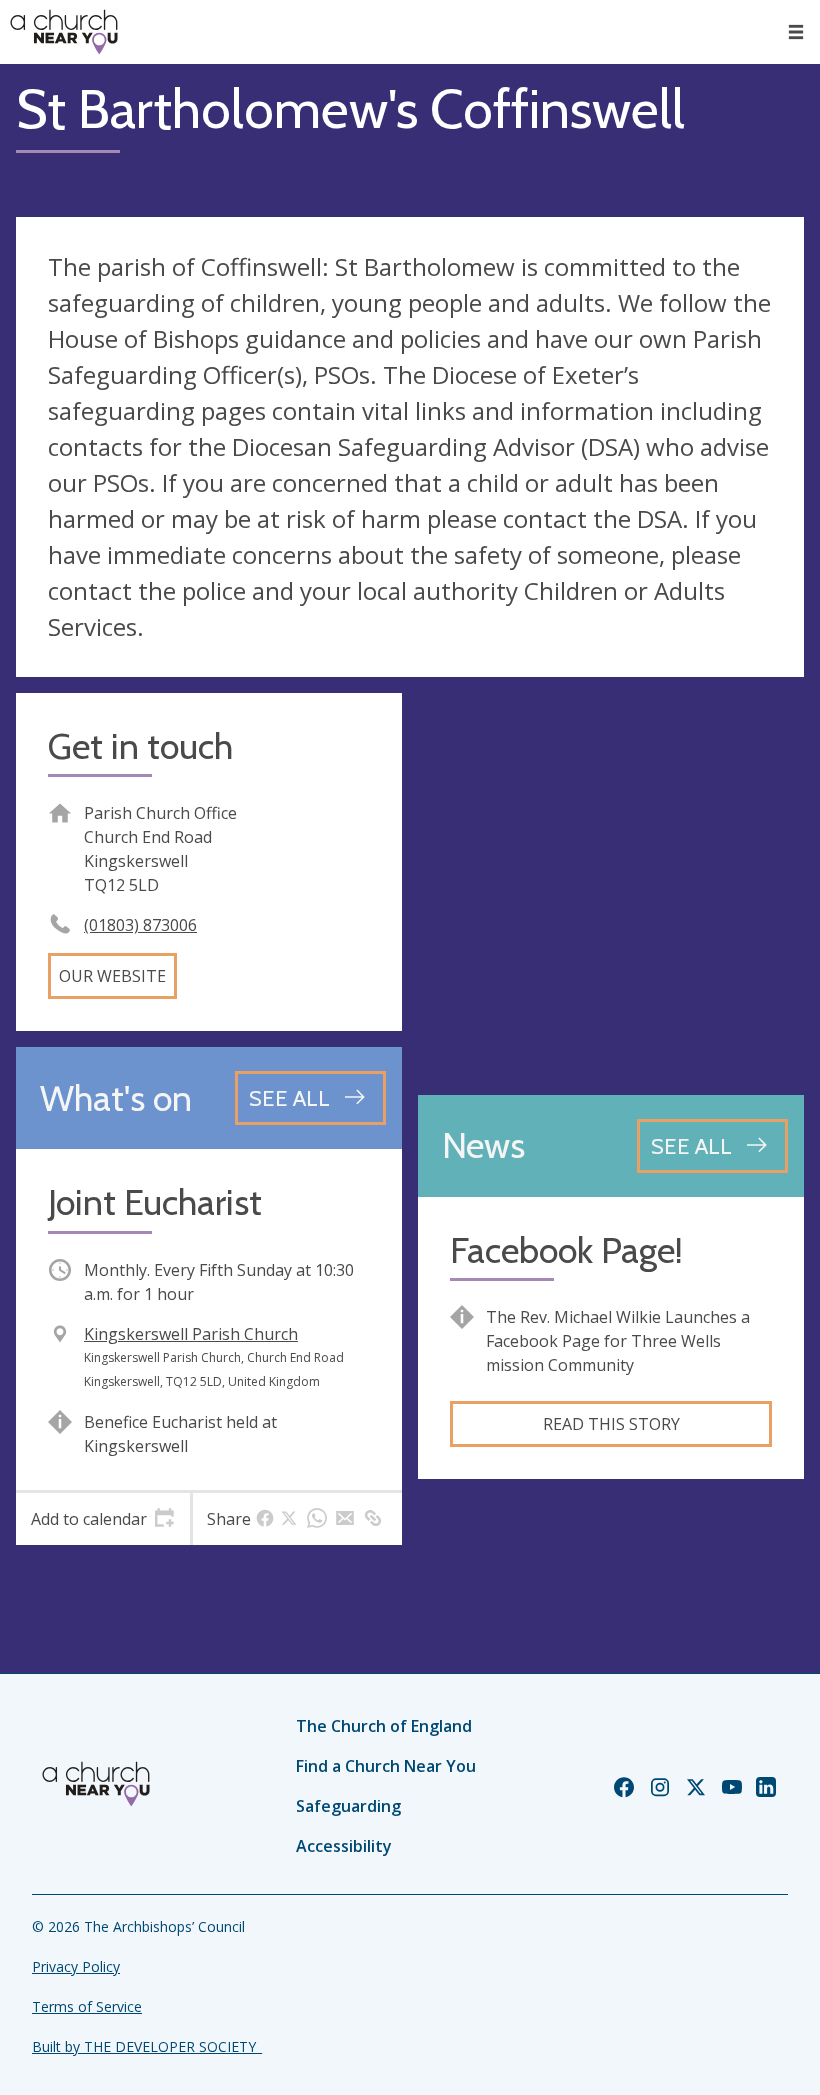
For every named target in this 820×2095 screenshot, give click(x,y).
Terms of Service (87, 2006)
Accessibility (344, 1846)
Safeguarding (348, 1806)
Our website (112, 976)
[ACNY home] (64, 32)
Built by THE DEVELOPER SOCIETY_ (147, 2046)
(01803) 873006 (140, 925)
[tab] (103, 1519)
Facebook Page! (566, 1250)
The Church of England (384, 1726)
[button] (796, 32)
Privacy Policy (76, 1966)
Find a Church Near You (386, 1766)
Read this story (611, 1424)
